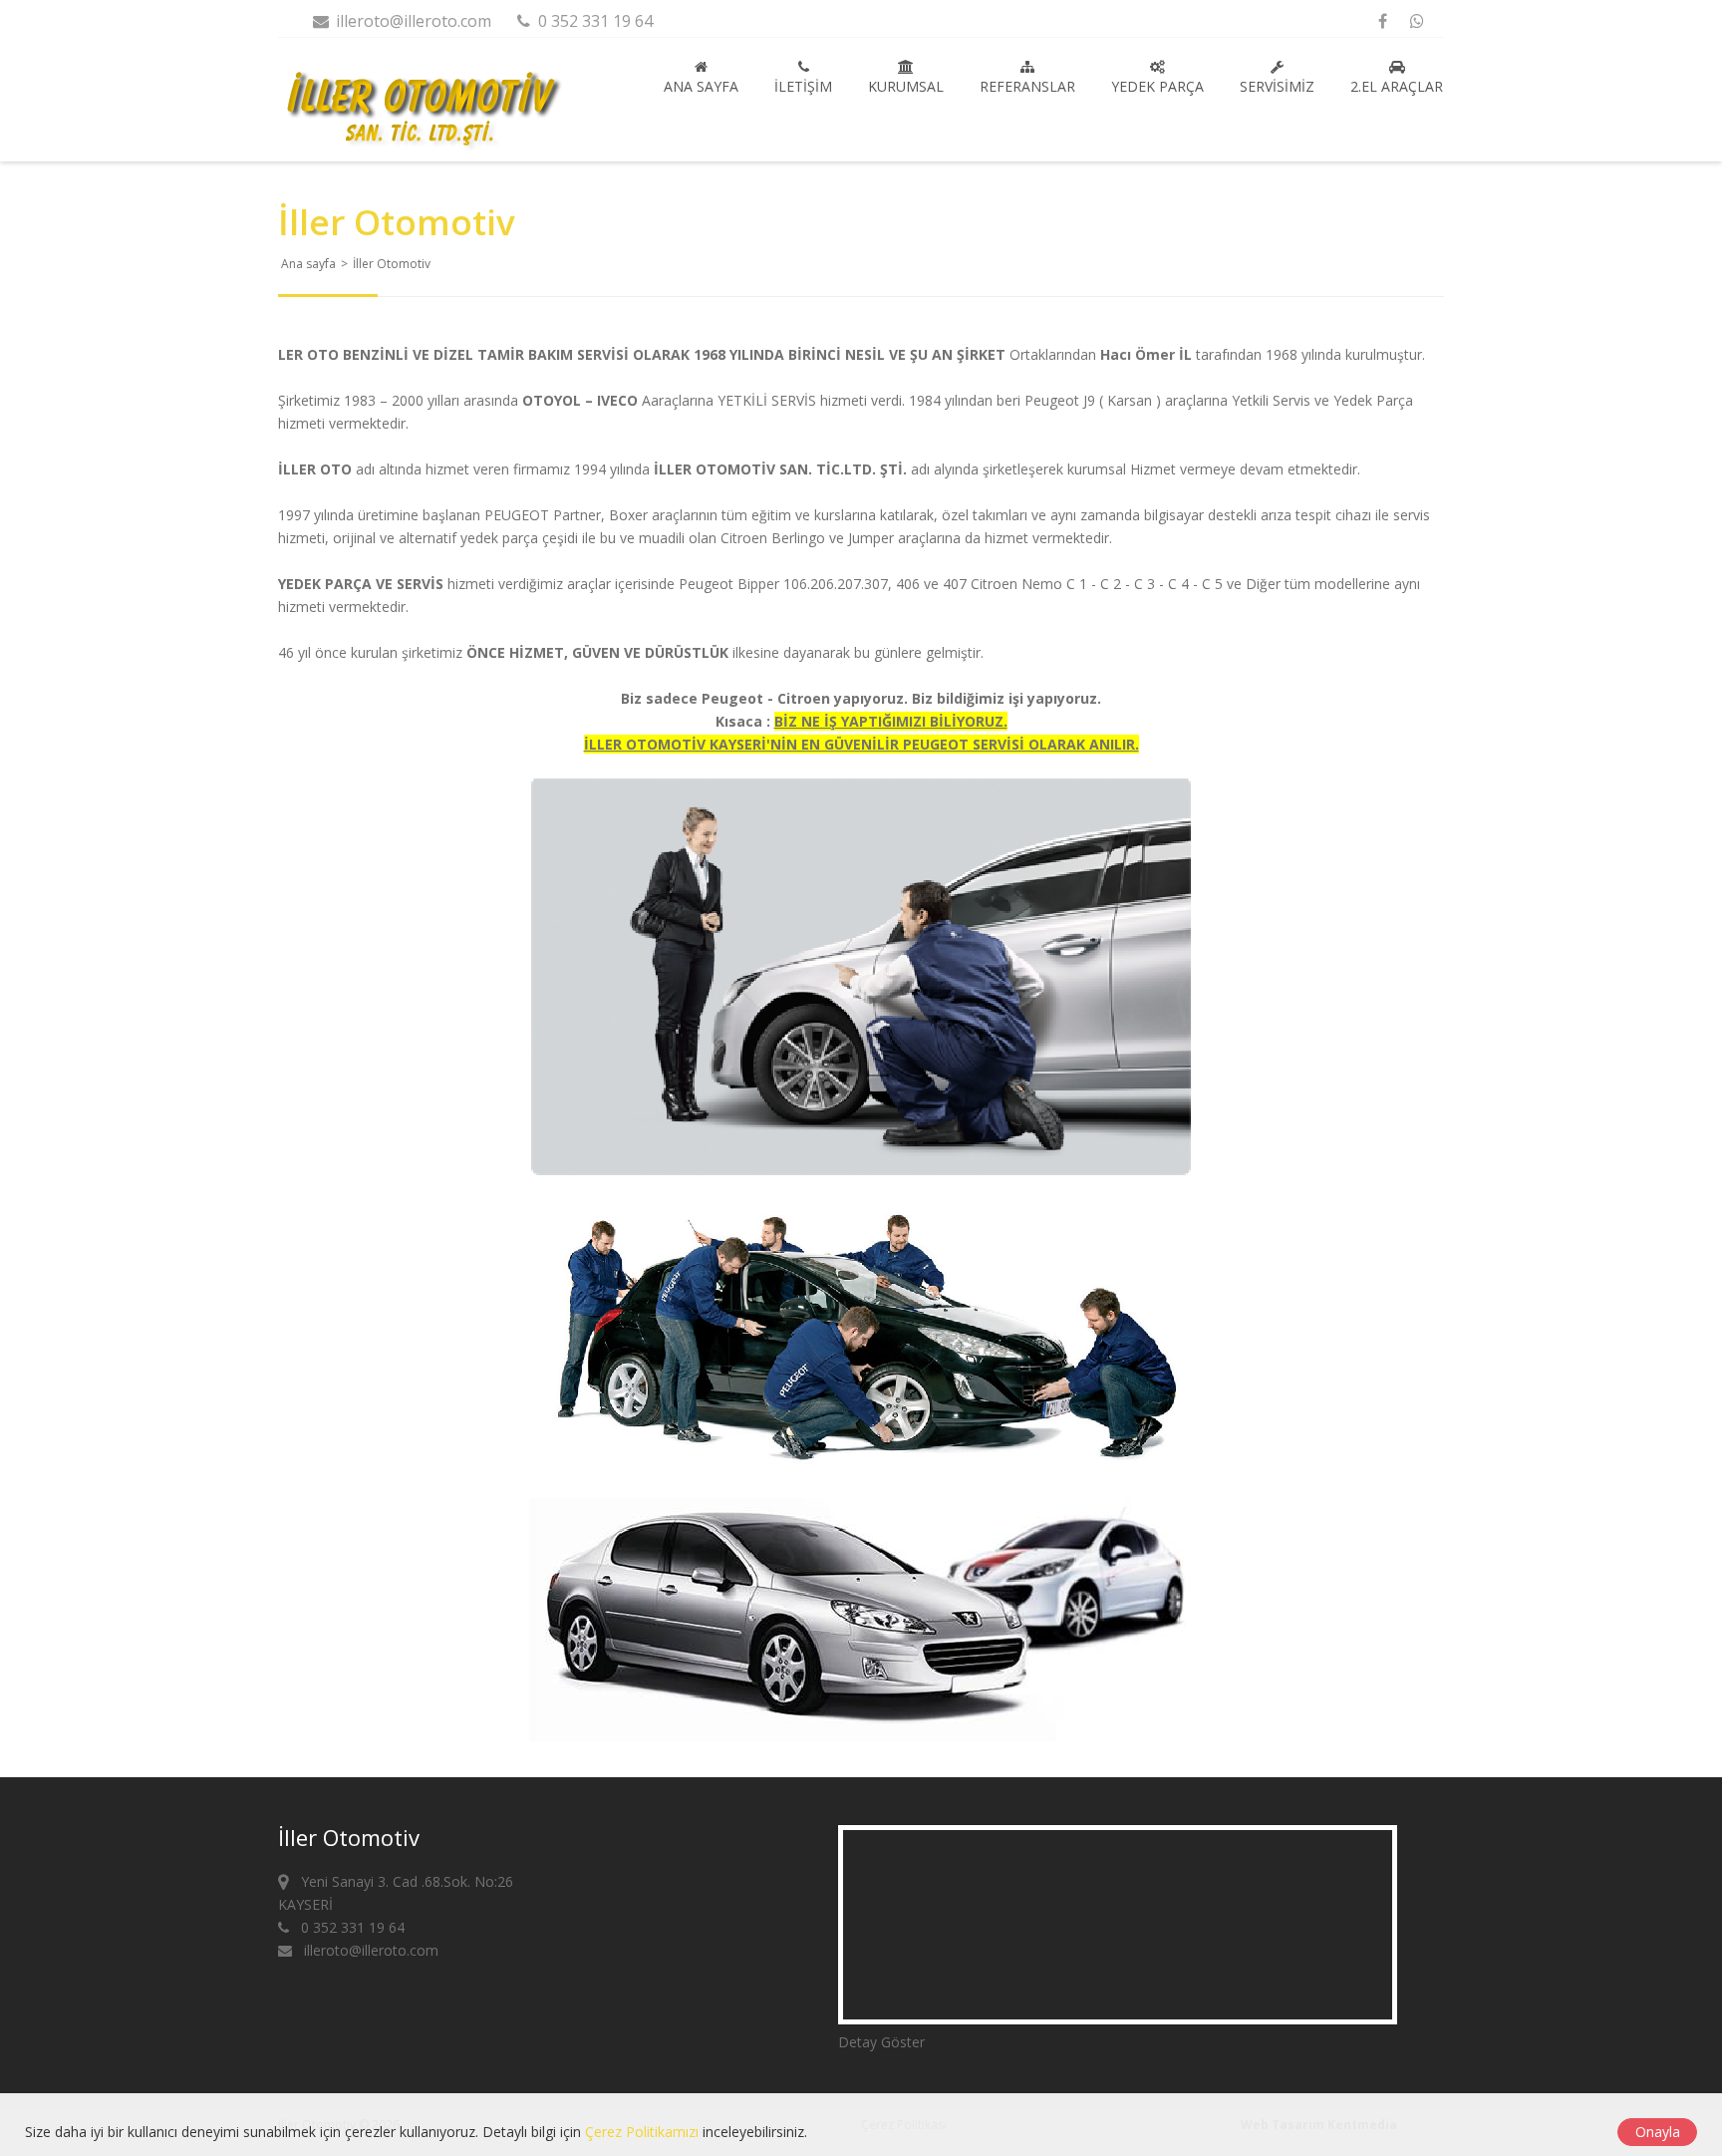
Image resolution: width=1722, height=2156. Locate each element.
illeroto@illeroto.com (412, 21)
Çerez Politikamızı (642, 2132)
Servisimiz (1277, 86)
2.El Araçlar (1397, 86)
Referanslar (1027, 86)
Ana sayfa (701, 86)
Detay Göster (881, 2042)
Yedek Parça (1157, 86)
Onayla (1658, 2132)
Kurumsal (906, 86)
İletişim (803, 86)
